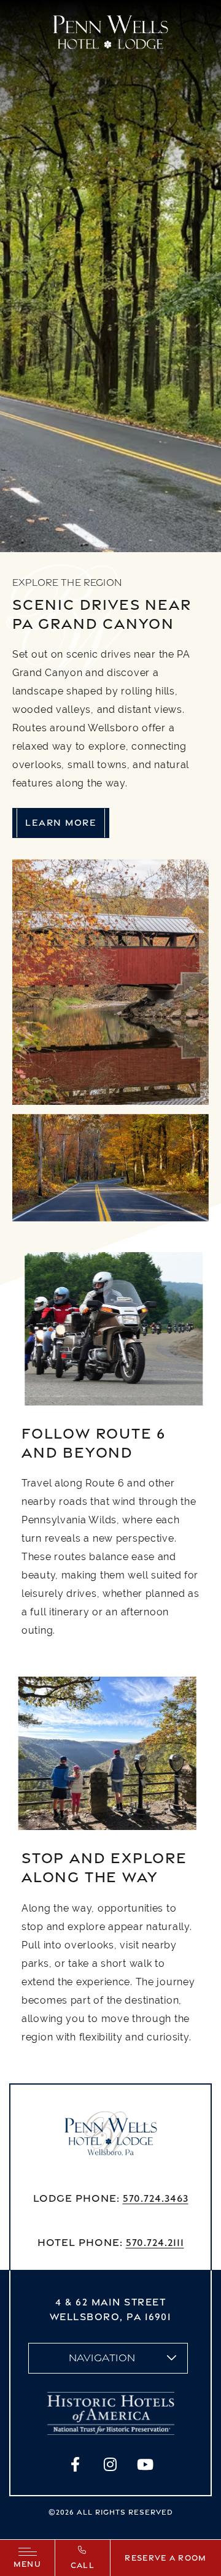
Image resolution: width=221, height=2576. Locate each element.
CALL (83, 2565)
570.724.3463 (156, 2198)
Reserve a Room (165, 2558)
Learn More (61, 822)
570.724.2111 (155, 2242)
